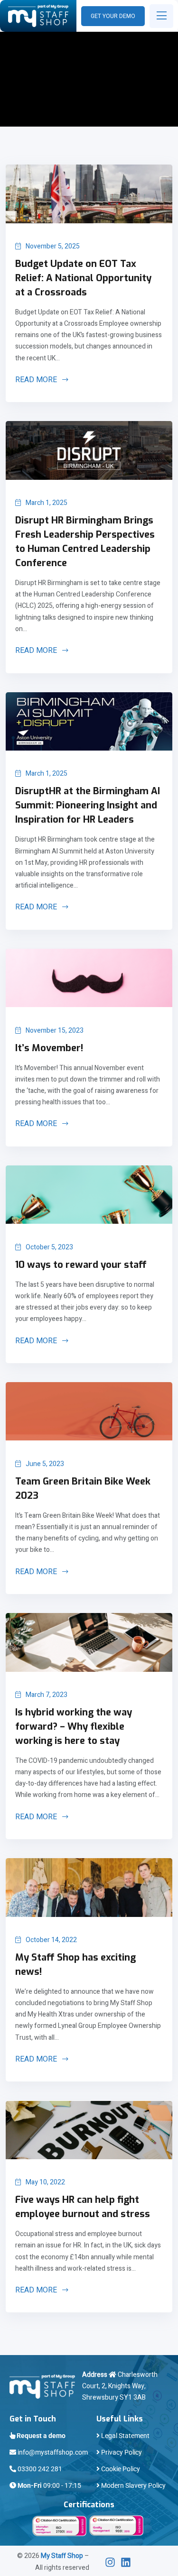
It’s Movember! (49, 1048)
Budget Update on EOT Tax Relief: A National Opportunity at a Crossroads (83, 278)
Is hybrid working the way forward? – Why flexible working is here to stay (74, 1727)
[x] (113, 2562)
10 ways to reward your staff (81, 1265)
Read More (37, 380)
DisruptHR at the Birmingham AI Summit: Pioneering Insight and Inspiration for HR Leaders (88, 805)
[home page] (38, 16)
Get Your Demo (113, 16)
